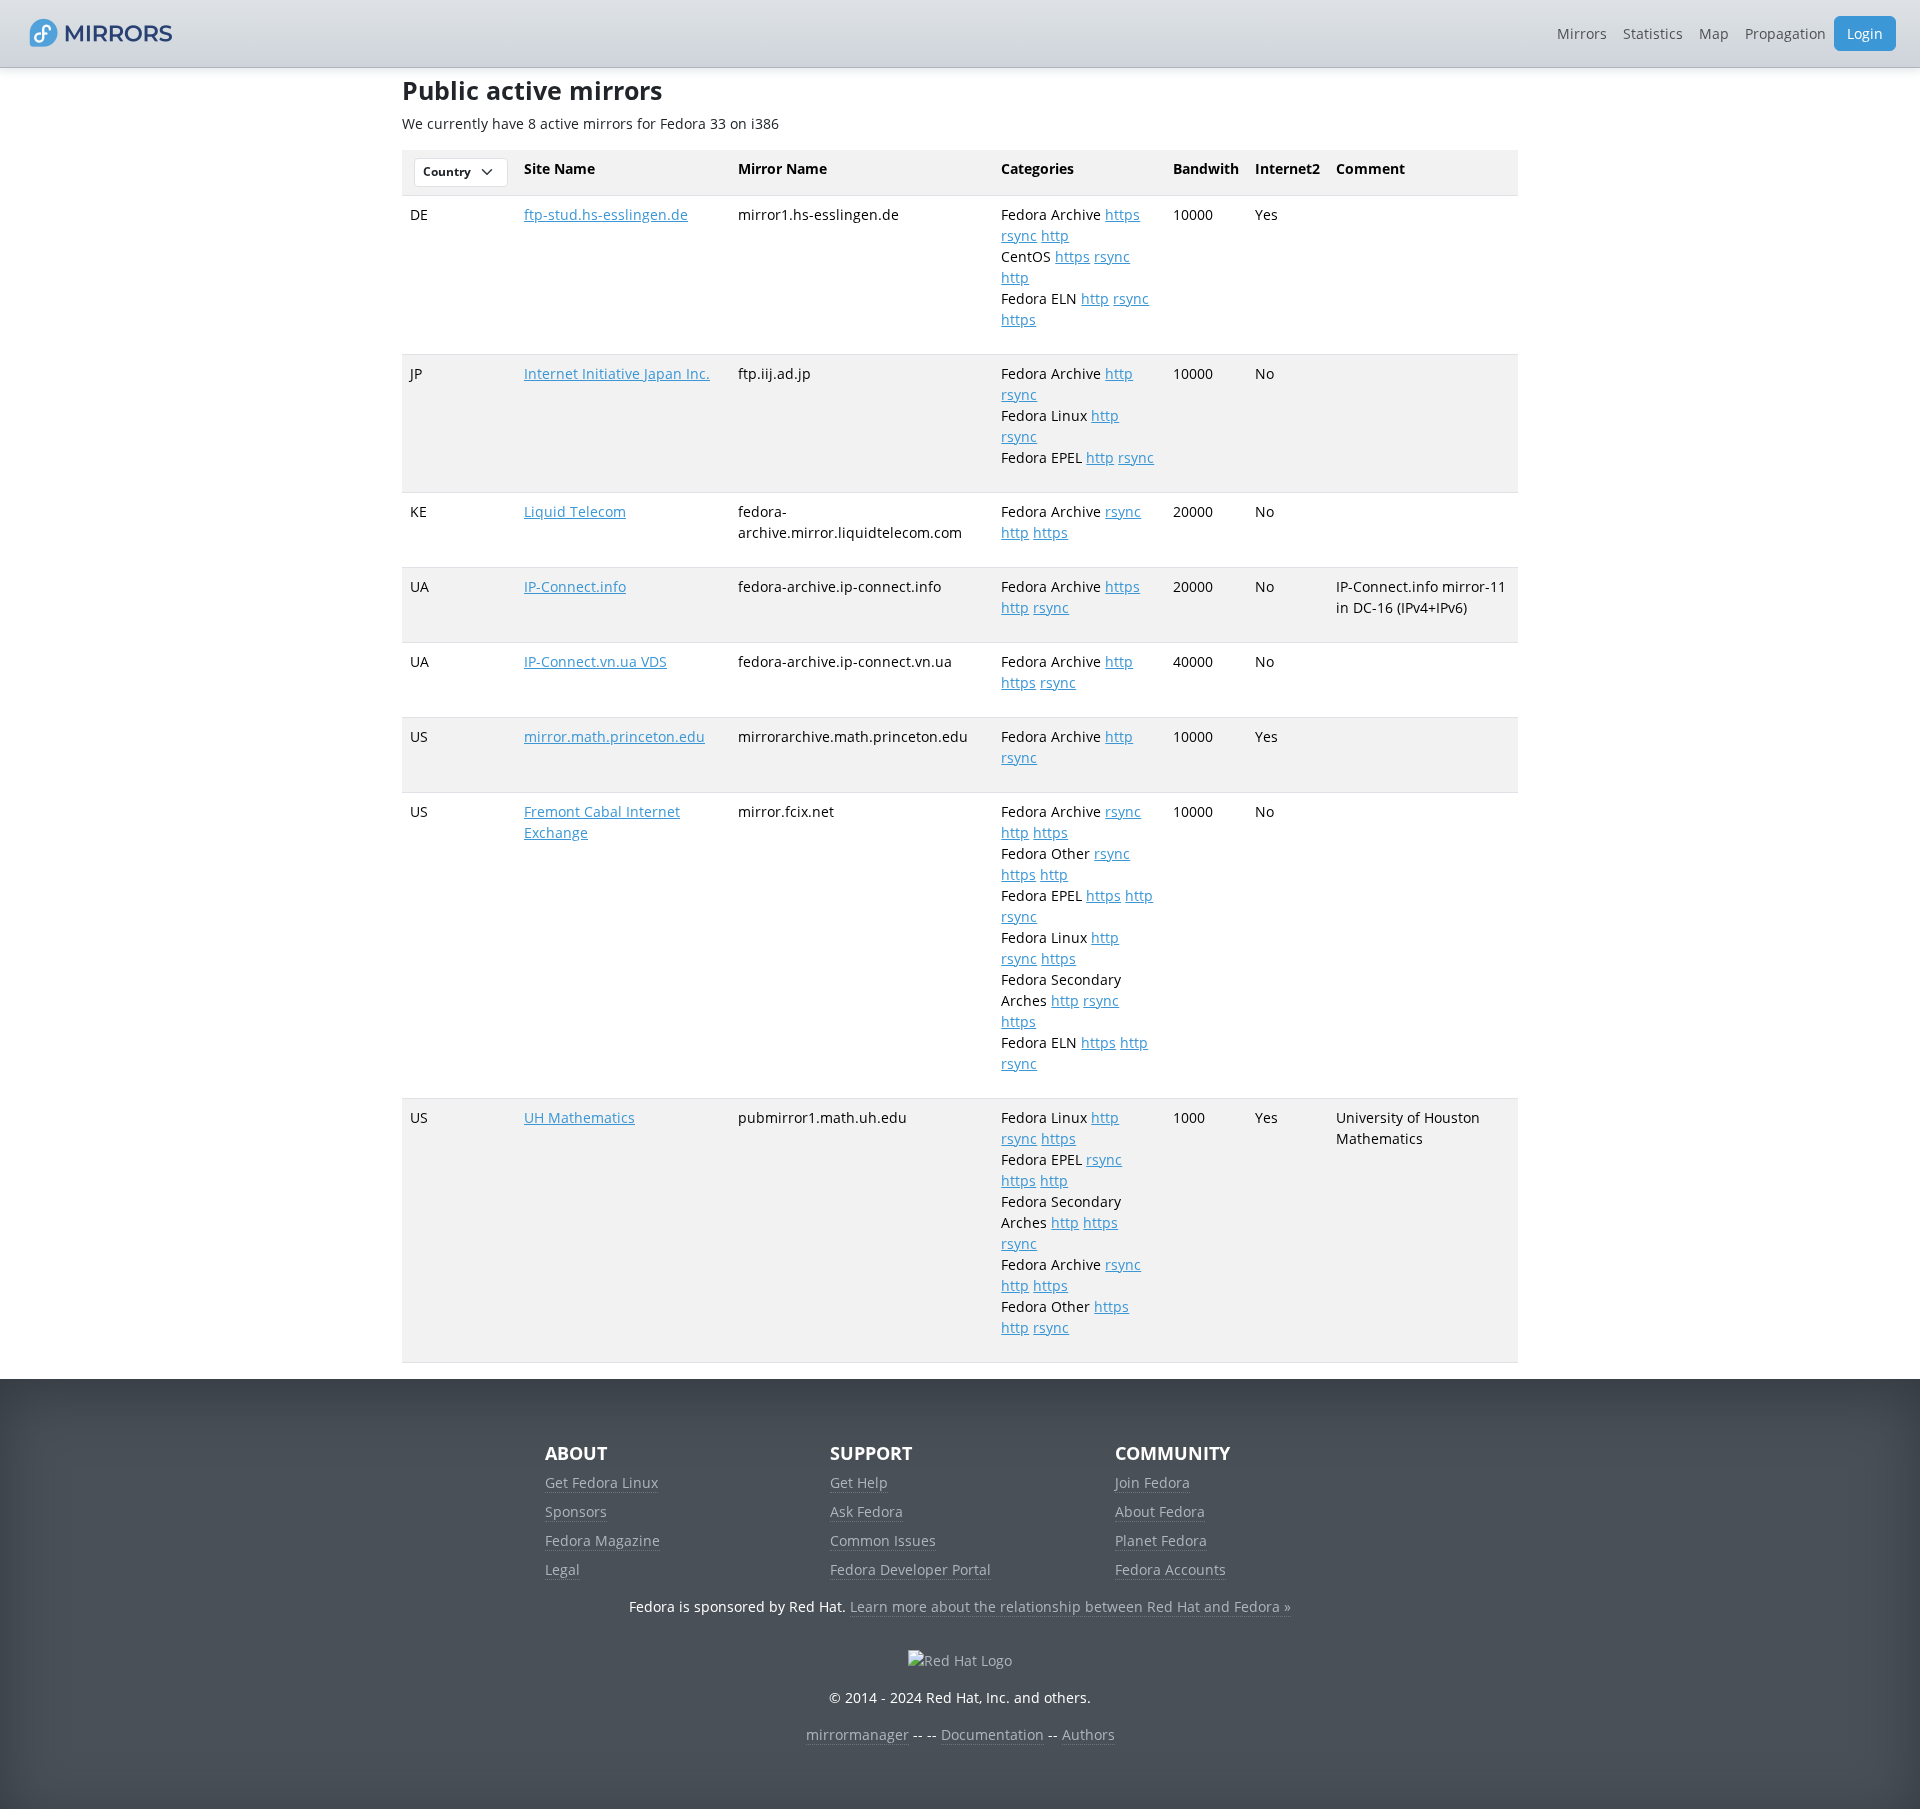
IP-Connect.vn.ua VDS (595, 661)
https (1122, 214)
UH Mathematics (579, 1117)
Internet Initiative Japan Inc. (617, 373)
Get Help (859, 1482)
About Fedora (1160, 1511)
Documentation (992, 1734)
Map (1714, 33)
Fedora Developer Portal (910, 1569)
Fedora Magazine (602, 1540)
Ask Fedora (866, 1511)
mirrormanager (857, 1734)
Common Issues (883, 1540)
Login (1865, 33)
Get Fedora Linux (601, 1482)
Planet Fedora (1161, 1540)
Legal (562, 1569)
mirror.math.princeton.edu (614, 736)
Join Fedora (1152, 1482)
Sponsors (576, 1511)
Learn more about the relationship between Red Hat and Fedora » (1070, 1606)
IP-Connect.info (575, 586)
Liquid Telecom (575, 511)
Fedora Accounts (1170, 1569)
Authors (1088, 1734)
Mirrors (1582, 33)
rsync (1019, 235)
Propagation (1785, 33)
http (1055, 235)
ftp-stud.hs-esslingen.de (606, 214)
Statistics (1653, 33)
